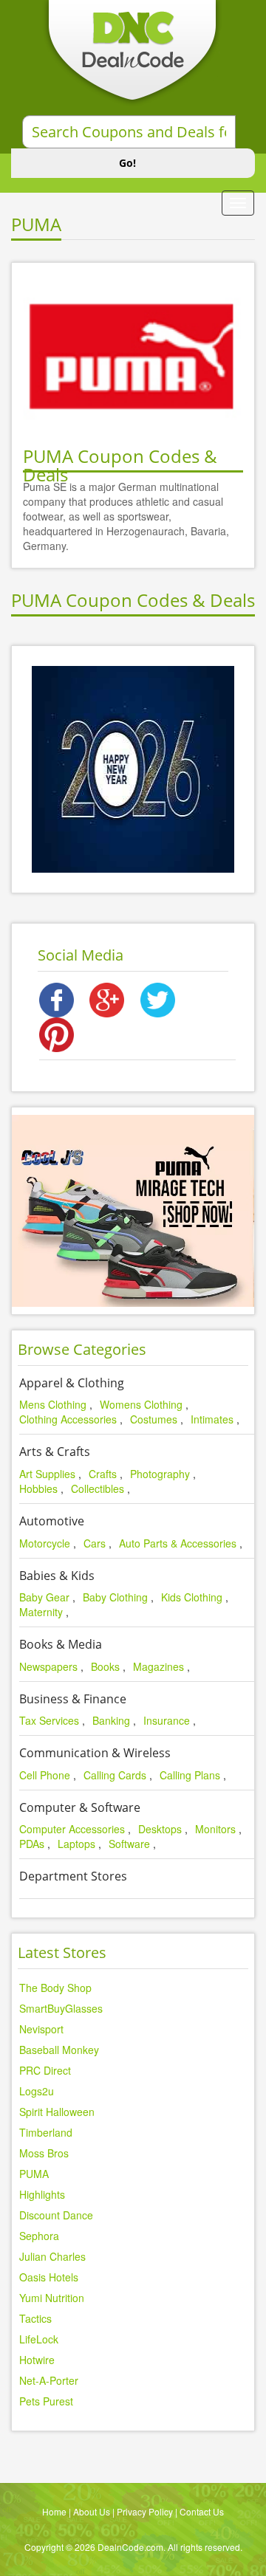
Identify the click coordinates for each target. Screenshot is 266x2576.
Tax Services (49, 1720)
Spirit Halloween (57, 2112)
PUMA (34, 2174)
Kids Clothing (192, 1597)
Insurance (167, 1720)
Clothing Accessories (68, 1419)
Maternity (41, 1612)
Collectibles (98, 1488)
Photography (160, 1474)
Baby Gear (44, 1597)
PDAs (32, 1844)
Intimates (212, 1419)
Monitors (215, 1829)
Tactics (35, 2318)
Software (129, 1844)
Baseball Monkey (59, 2050)
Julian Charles (52, 2256)
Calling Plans (190, 1775)
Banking (111, 1720)
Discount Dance (56, 2215)
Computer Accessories (72, 1829)
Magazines (158, 1666)
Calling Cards (115, 1775)
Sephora (39, 2236)
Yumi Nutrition (52, 2298)
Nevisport (41, 2029)
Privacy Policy (145, 2511)
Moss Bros (44, 2153)
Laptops (76, 1844)
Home (54, 2511)
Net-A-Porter (49, 2380)
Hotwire (37, 2360)
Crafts (103, 1474)
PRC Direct (45, 2070)
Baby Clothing (115, 1597)
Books (105, 1666)
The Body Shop (55, 1988)
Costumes (154, 1419)
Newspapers (48, 1666)
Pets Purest (46, 2401)
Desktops (160, 1829)
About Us (92, 2511)
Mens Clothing (53, 1404)
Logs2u (37, 2091)
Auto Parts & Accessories (178, 1543)
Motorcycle (45, 1543)
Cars (95, 1543)
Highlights (42, 2194)
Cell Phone (45, 1775)
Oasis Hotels (49, 2277)
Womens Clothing (141, 1404)
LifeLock (39, 2339)
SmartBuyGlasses (61, 2008)
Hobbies (38, 1488)
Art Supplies (47, 1474)
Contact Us (202, 2511)
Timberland (46, 2132)
